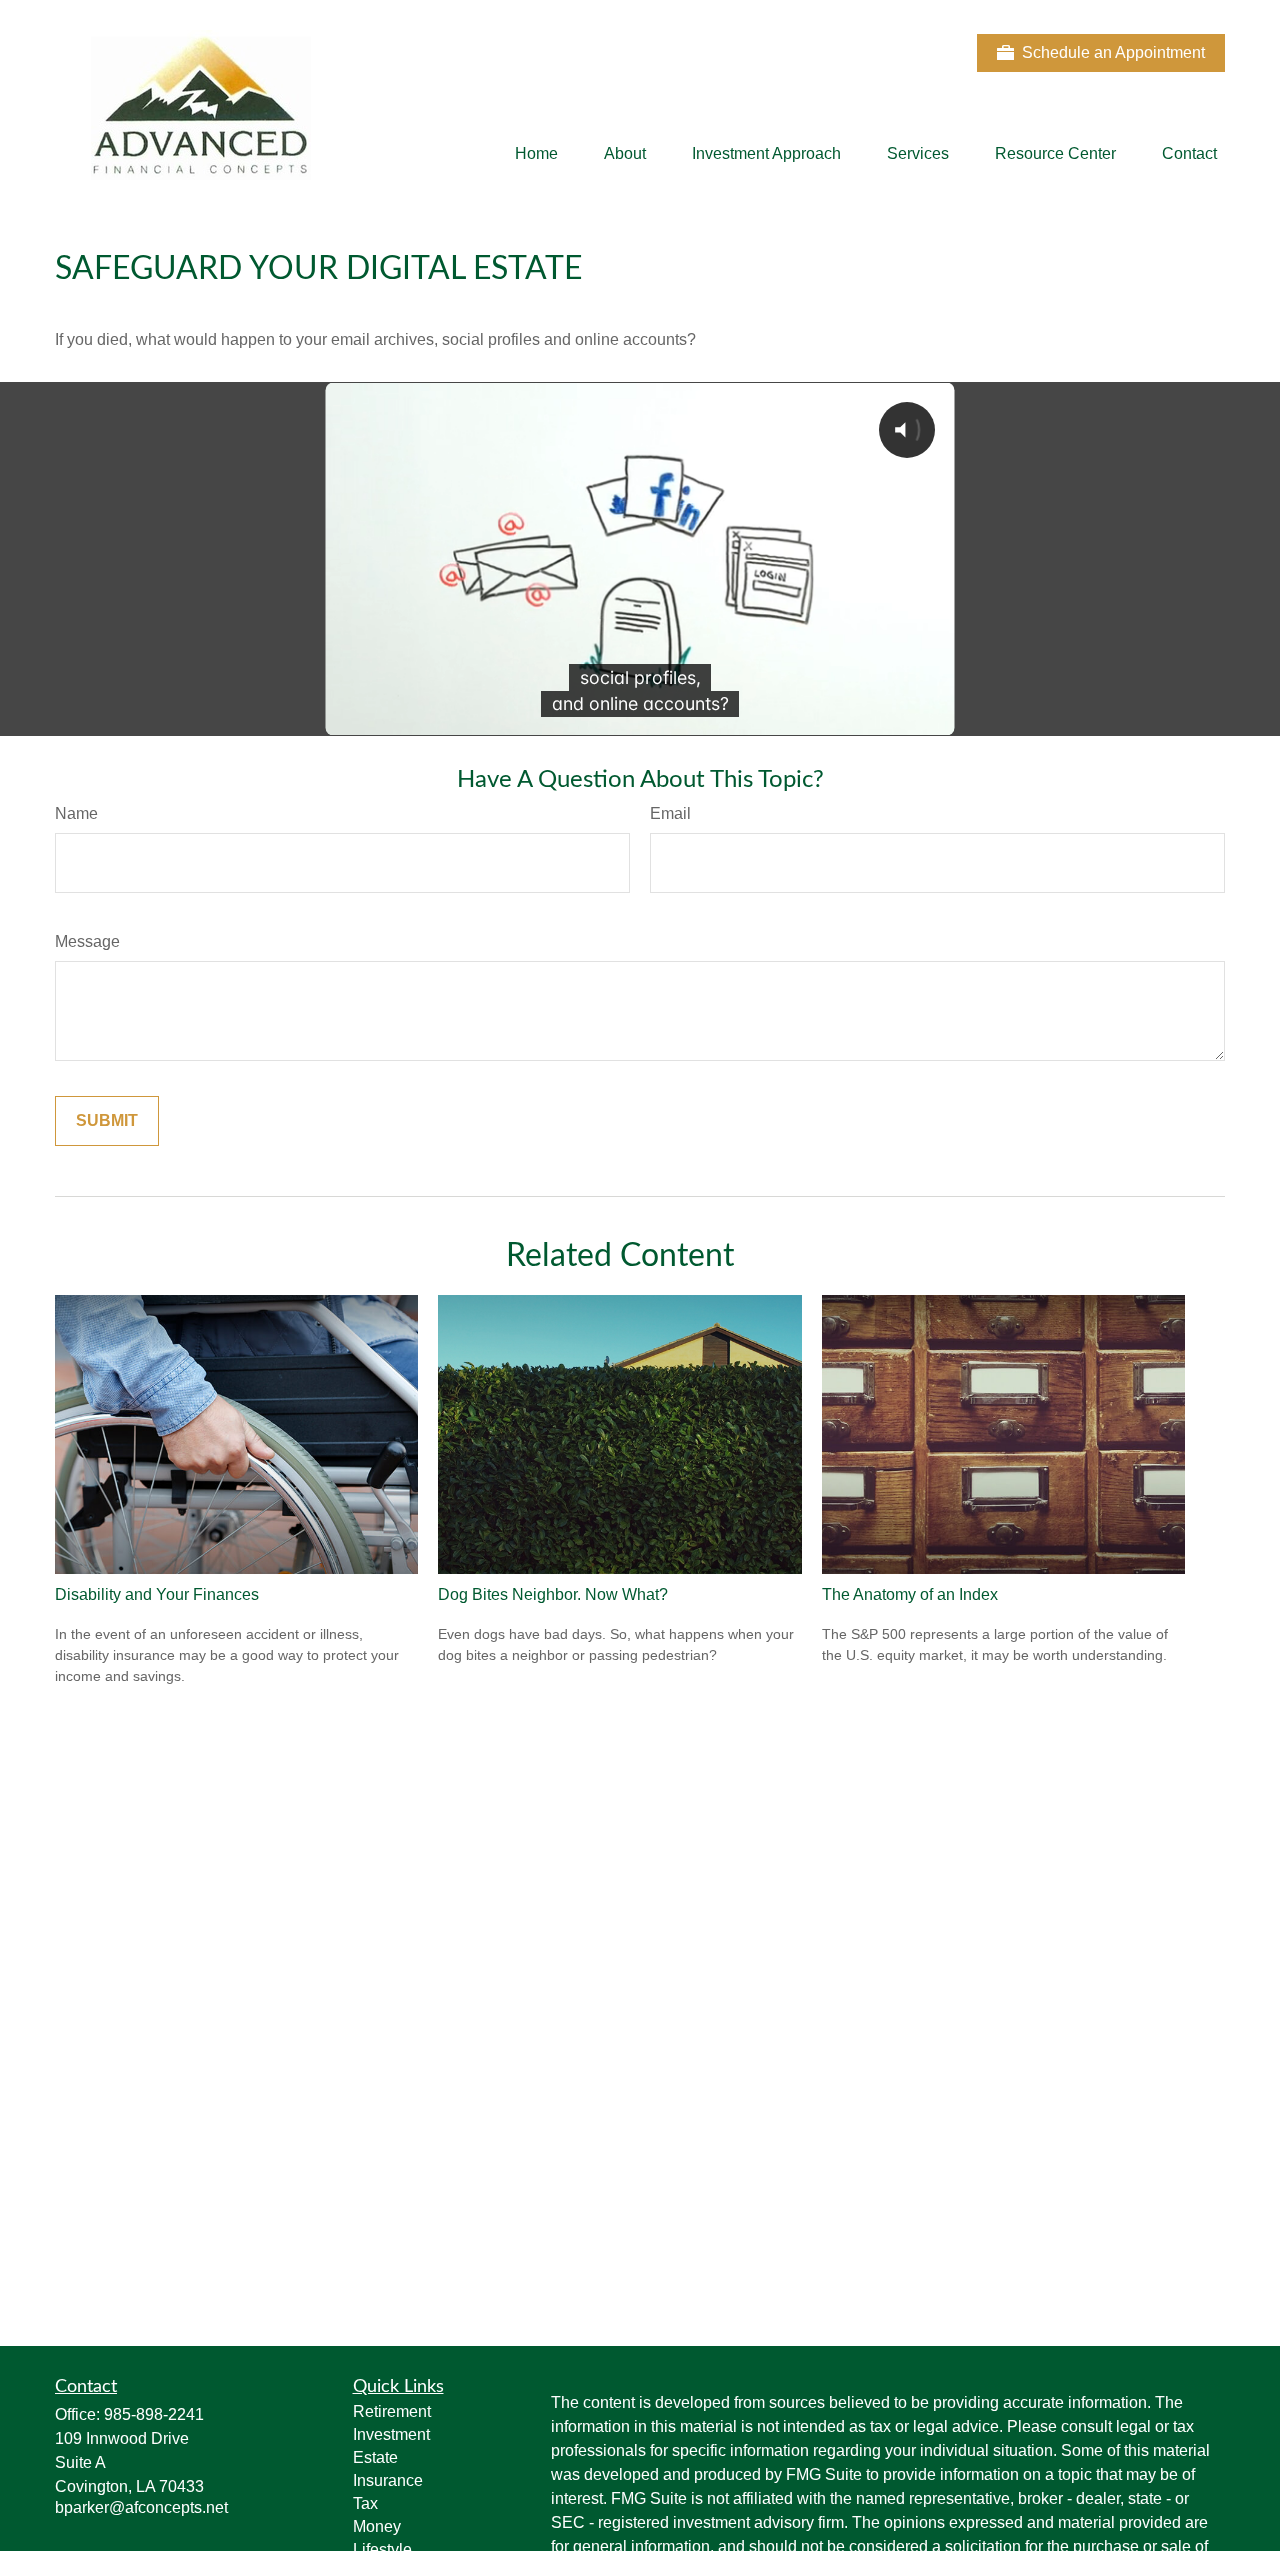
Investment (391, 2434)
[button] (536, 154)
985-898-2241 (154, 2414)
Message (87, 941)
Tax (365, 2503)
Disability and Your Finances (157, 1594)
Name (76, 813)
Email (670, 813)
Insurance (388, 2480)
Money (377, 2526)
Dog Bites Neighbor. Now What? (553, 1594)
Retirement (392, 2411)
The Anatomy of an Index (910, 1594)
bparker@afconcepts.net (141, 2507)
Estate (375, 2457)
